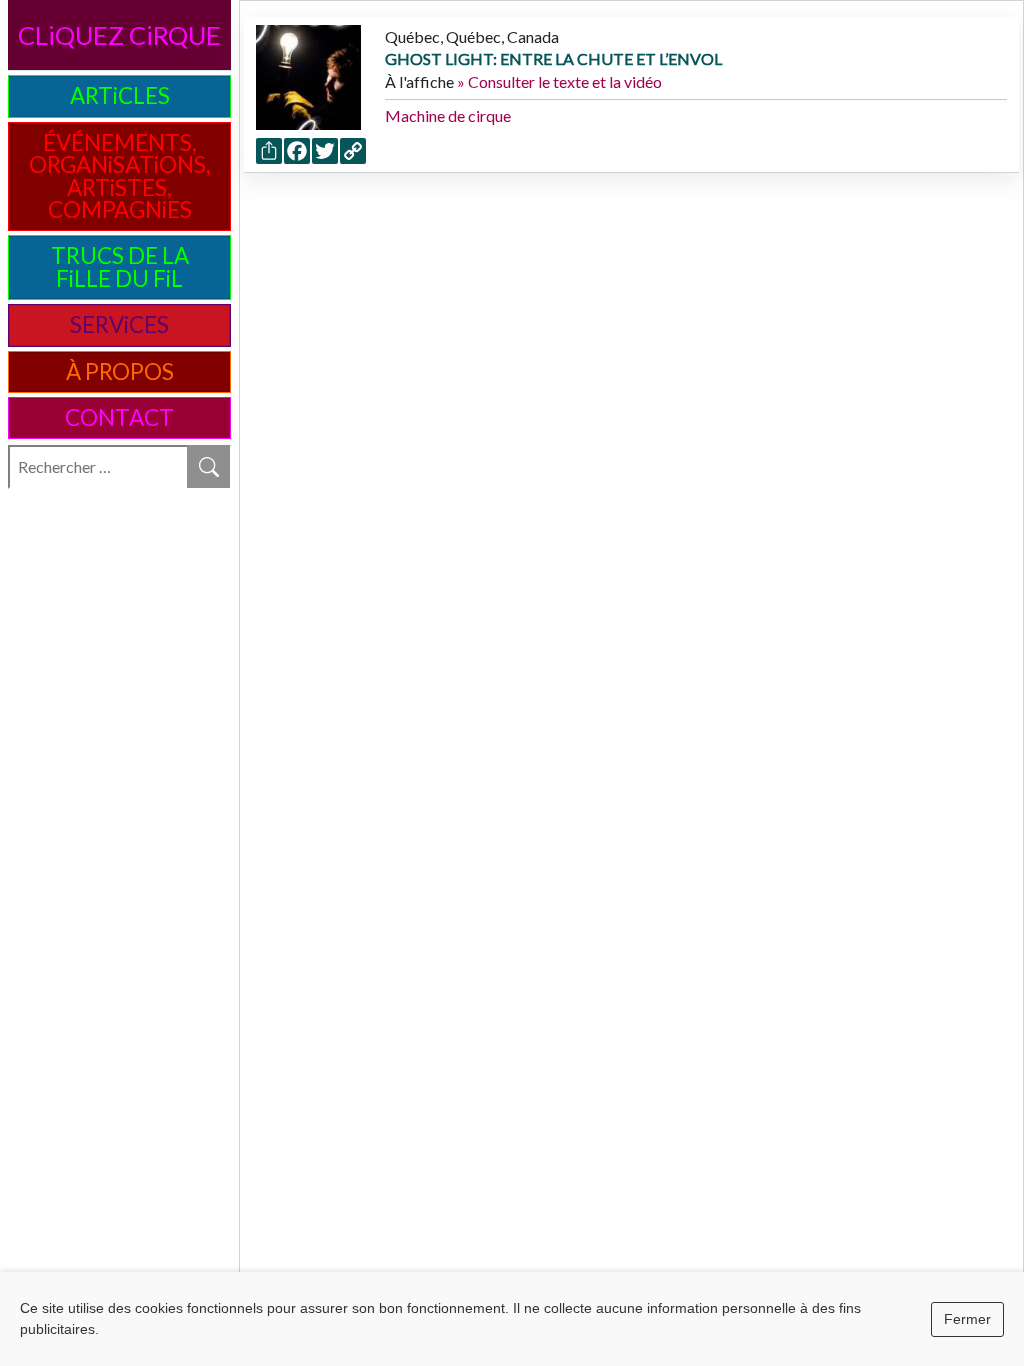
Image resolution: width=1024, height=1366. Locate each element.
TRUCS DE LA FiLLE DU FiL (120, 266)
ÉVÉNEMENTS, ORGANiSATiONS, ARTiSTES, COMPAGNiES (120, 176)
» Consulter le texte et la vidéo (559, 81)
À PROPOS (120, 371)
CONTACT (119, 417)
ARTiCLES (120, 95)
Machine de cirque (448, 115)
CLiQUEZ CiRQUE (119, 35)
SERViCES (119, 324)
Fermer (967, 1319)
